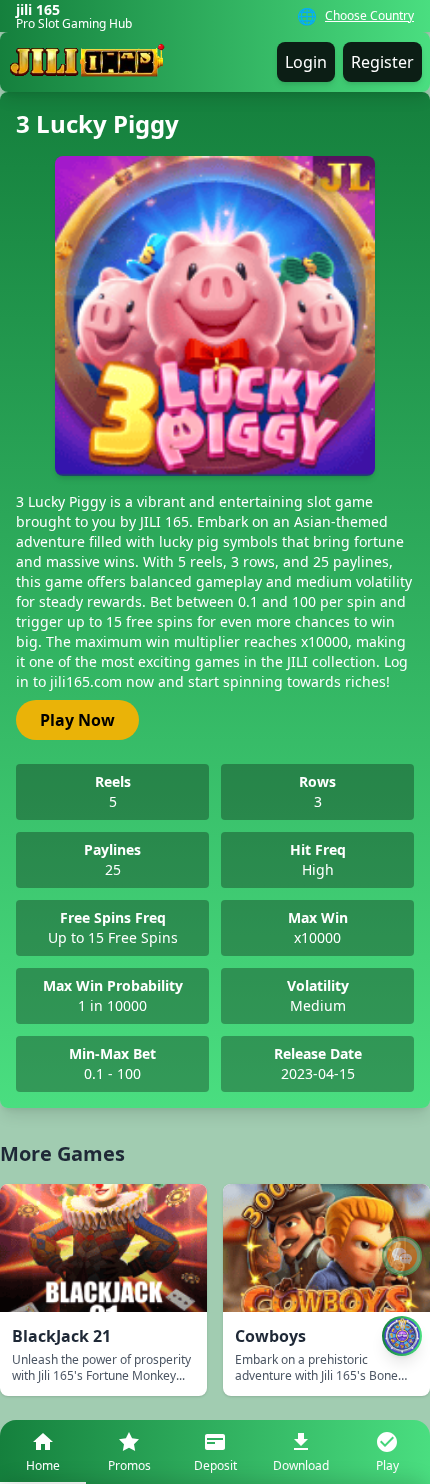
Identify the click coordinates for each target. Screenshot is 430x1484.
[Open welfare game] (402, 1336)
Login (306, 62)
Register (382, 62)
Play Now (77, 720)
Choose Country (369, 16)
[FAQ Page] (402, 1256)
